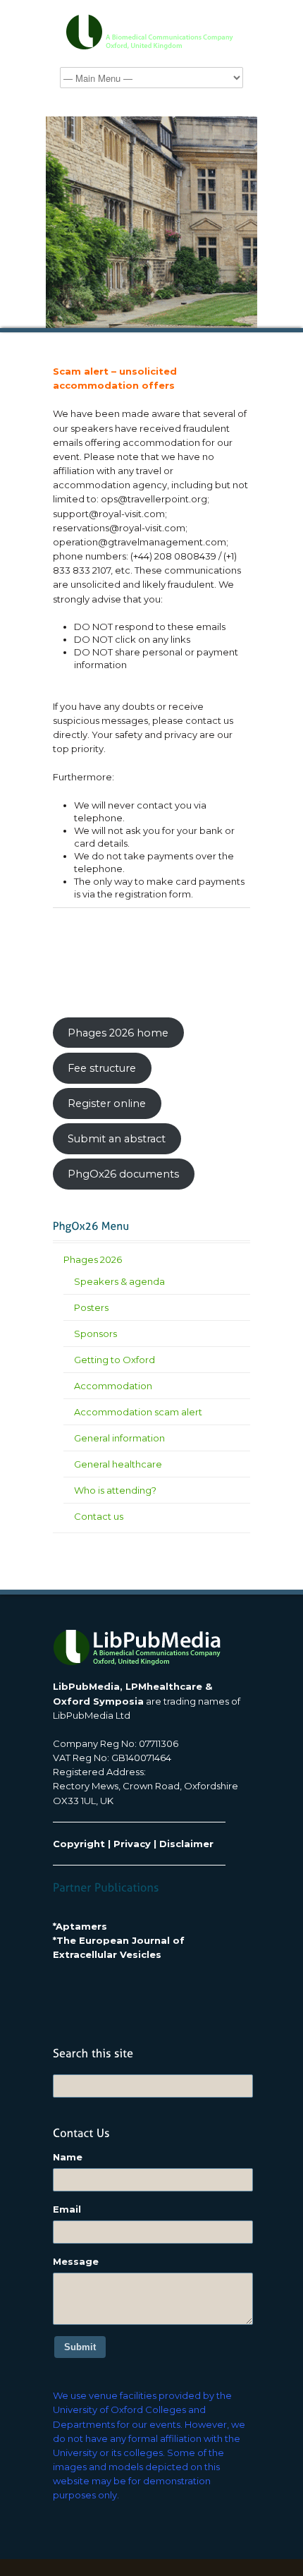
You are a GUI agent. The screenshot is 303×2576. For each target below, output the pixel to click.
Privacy (132, 1844)
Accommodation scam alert (138, 1412)
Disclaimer (186, 1844)
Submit (80, 2347)
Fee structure (102, 1068)
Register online (107, 1103)
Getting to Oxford (115, 1360)
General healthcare (118, 1464)
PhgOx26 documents (123, 1174)
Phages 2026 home (118, 1033)
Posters (91, 1307)
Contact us (99, 1516)
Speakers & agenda (119, 1281)
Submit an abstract (117, 1139)
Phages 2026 (93, 1259)
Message (76, 2261)
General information (119, 1438)
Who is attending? (115, 1490)
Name (68, 2157)
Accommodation (113, 1386)
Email (67, 2209)
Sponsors (95, 1334)
